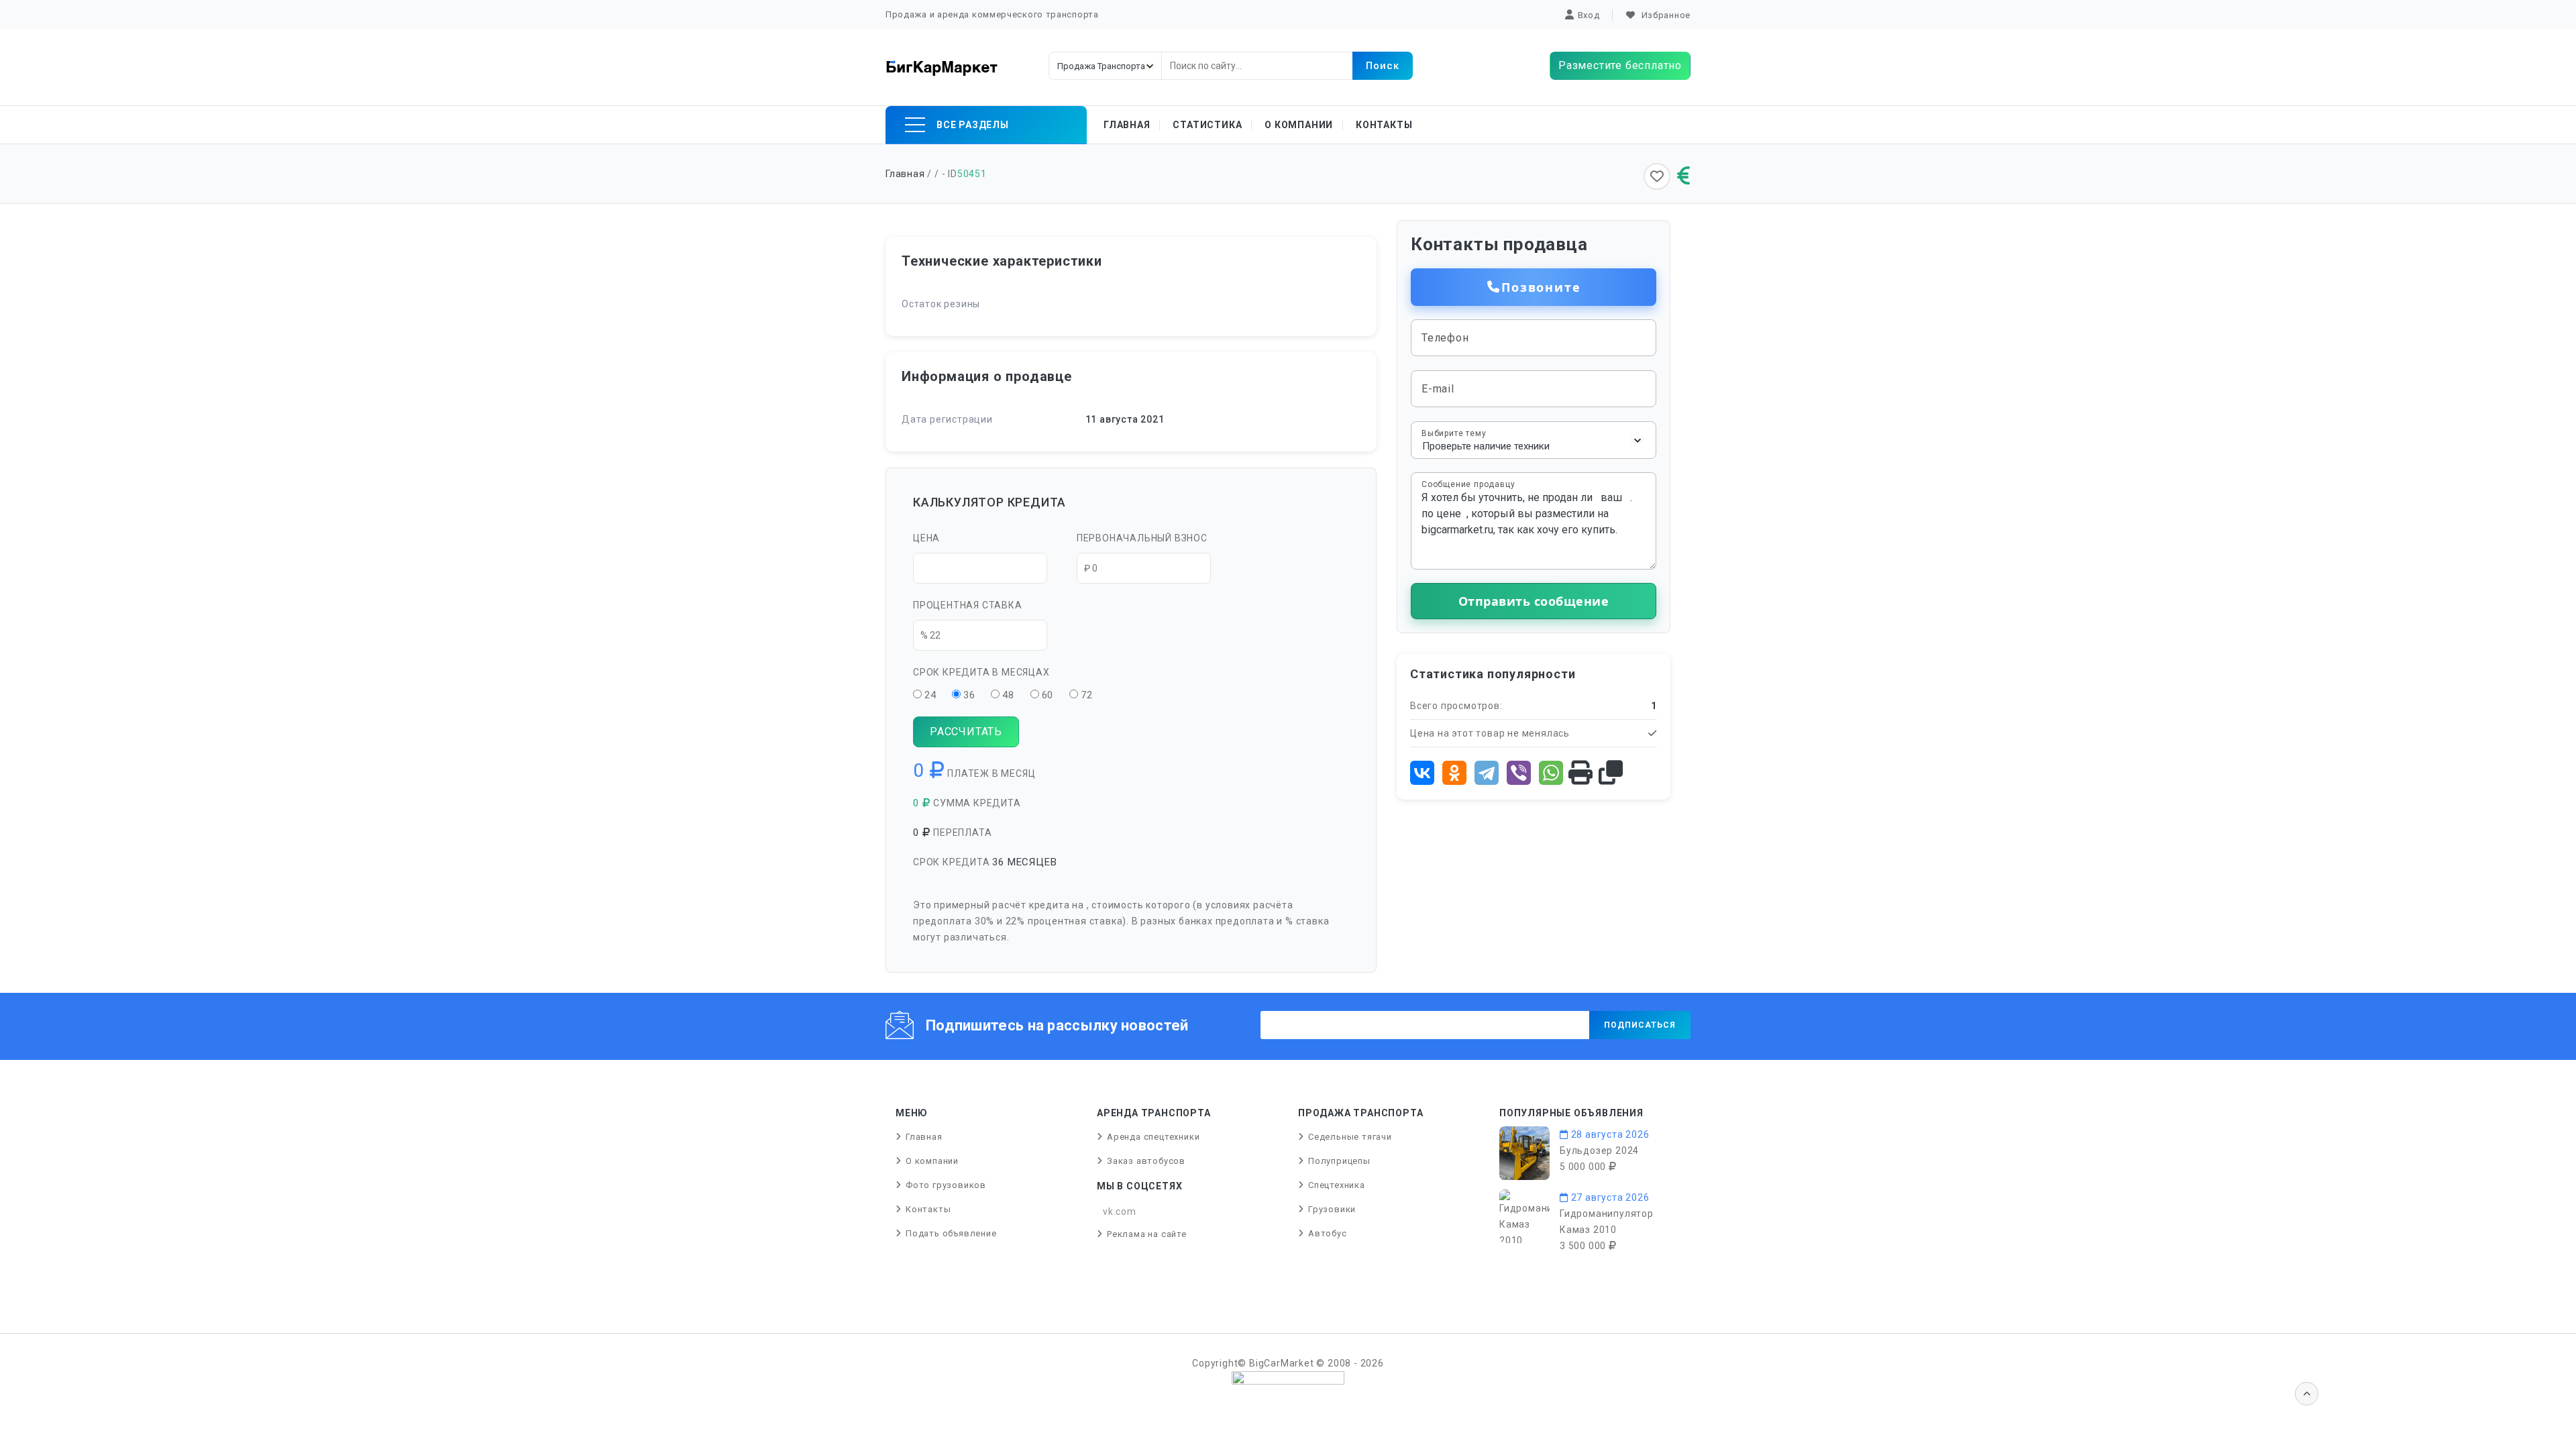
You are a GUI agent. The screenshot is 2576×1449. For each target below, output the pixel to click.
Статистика (1207, 125)
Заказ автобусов (1146, 1161)
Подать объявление (951, 1233)
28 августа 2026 (1609, 1134)
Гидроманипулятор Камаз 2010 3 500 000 (1607, 1230)
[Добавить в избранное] (1657, 176)
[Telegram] (1487, 773)
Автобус (1328, 1233)
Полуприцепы (1339, 1161)
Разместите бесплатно (1620, 65)
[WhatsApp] (1551, 773)
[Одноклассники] (1454, 773)
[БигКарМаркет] (942, 67)
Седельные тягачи (1350, 1137)
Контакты (1384, 125)
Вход (1589, 15)
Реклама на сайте (1147, 1234)
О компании (1299, 125)
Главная (1127, 125)
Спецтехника (1337, 1185)
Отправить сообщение (1534, 601)
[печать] (1581, 773)
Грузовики (1332, 1209)
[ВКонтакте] (1422, 773)
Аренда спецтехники (1153, 1137)
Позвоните (1541, 287)
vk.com (1120, 1212)
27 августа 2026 (1609, 1197)
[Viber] (1519, 773)
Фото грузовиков (946, 1185)
